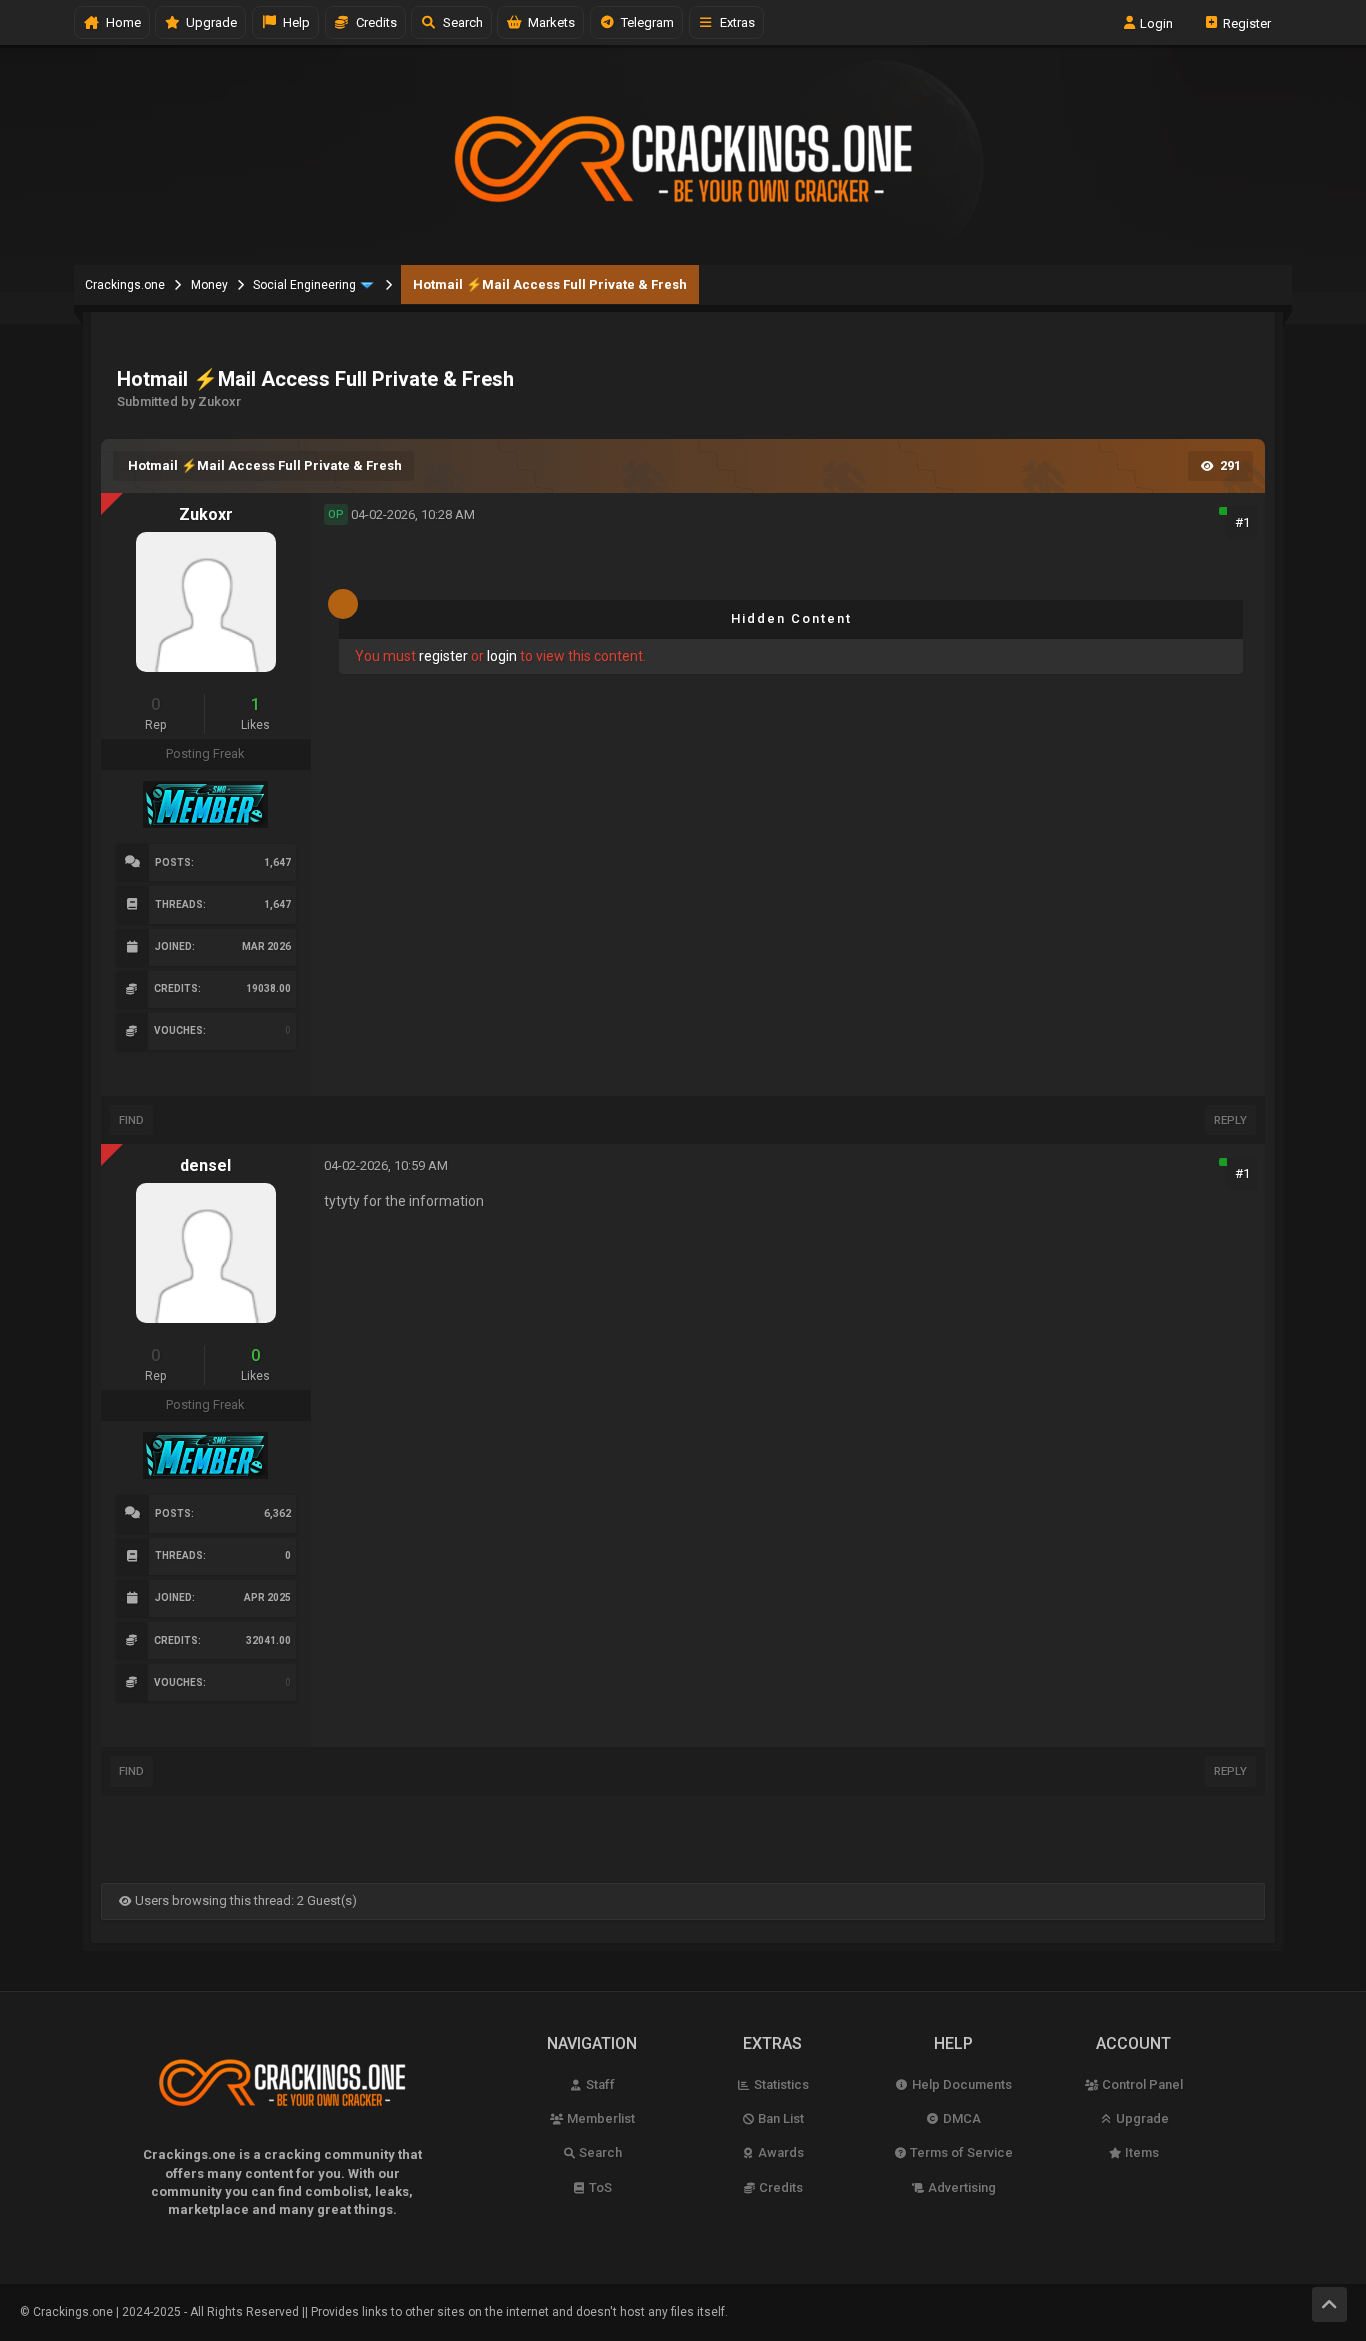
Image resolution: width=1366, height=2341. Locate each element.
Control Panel (1141, 2084)
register (443, 656)
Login (1155, 22)
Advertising (960, 2187)
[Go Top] (1329, 2304)
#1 (1242, 522)
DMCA (960, 2118)
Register (1245, 22)
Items (1140, 2152)
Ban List (779, 2118)
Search (460, 22)
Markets (548, 22)
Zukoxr (206, 514)
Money (209, 285)
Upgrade (1141, 2118)
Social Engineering (304, 285)
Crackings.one (125, 285)
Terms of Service (960, 2152)
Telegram (644, 22)
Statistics (780, 2084)
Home (120, 22)
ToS (599, 2187)
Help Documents (960, 2084)
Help (293, 22)
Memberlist (599, 2118)
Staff (599, 2084)
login (502, 656)
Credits (373, 22)
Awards (779, 2152)
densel (205, 1165)
